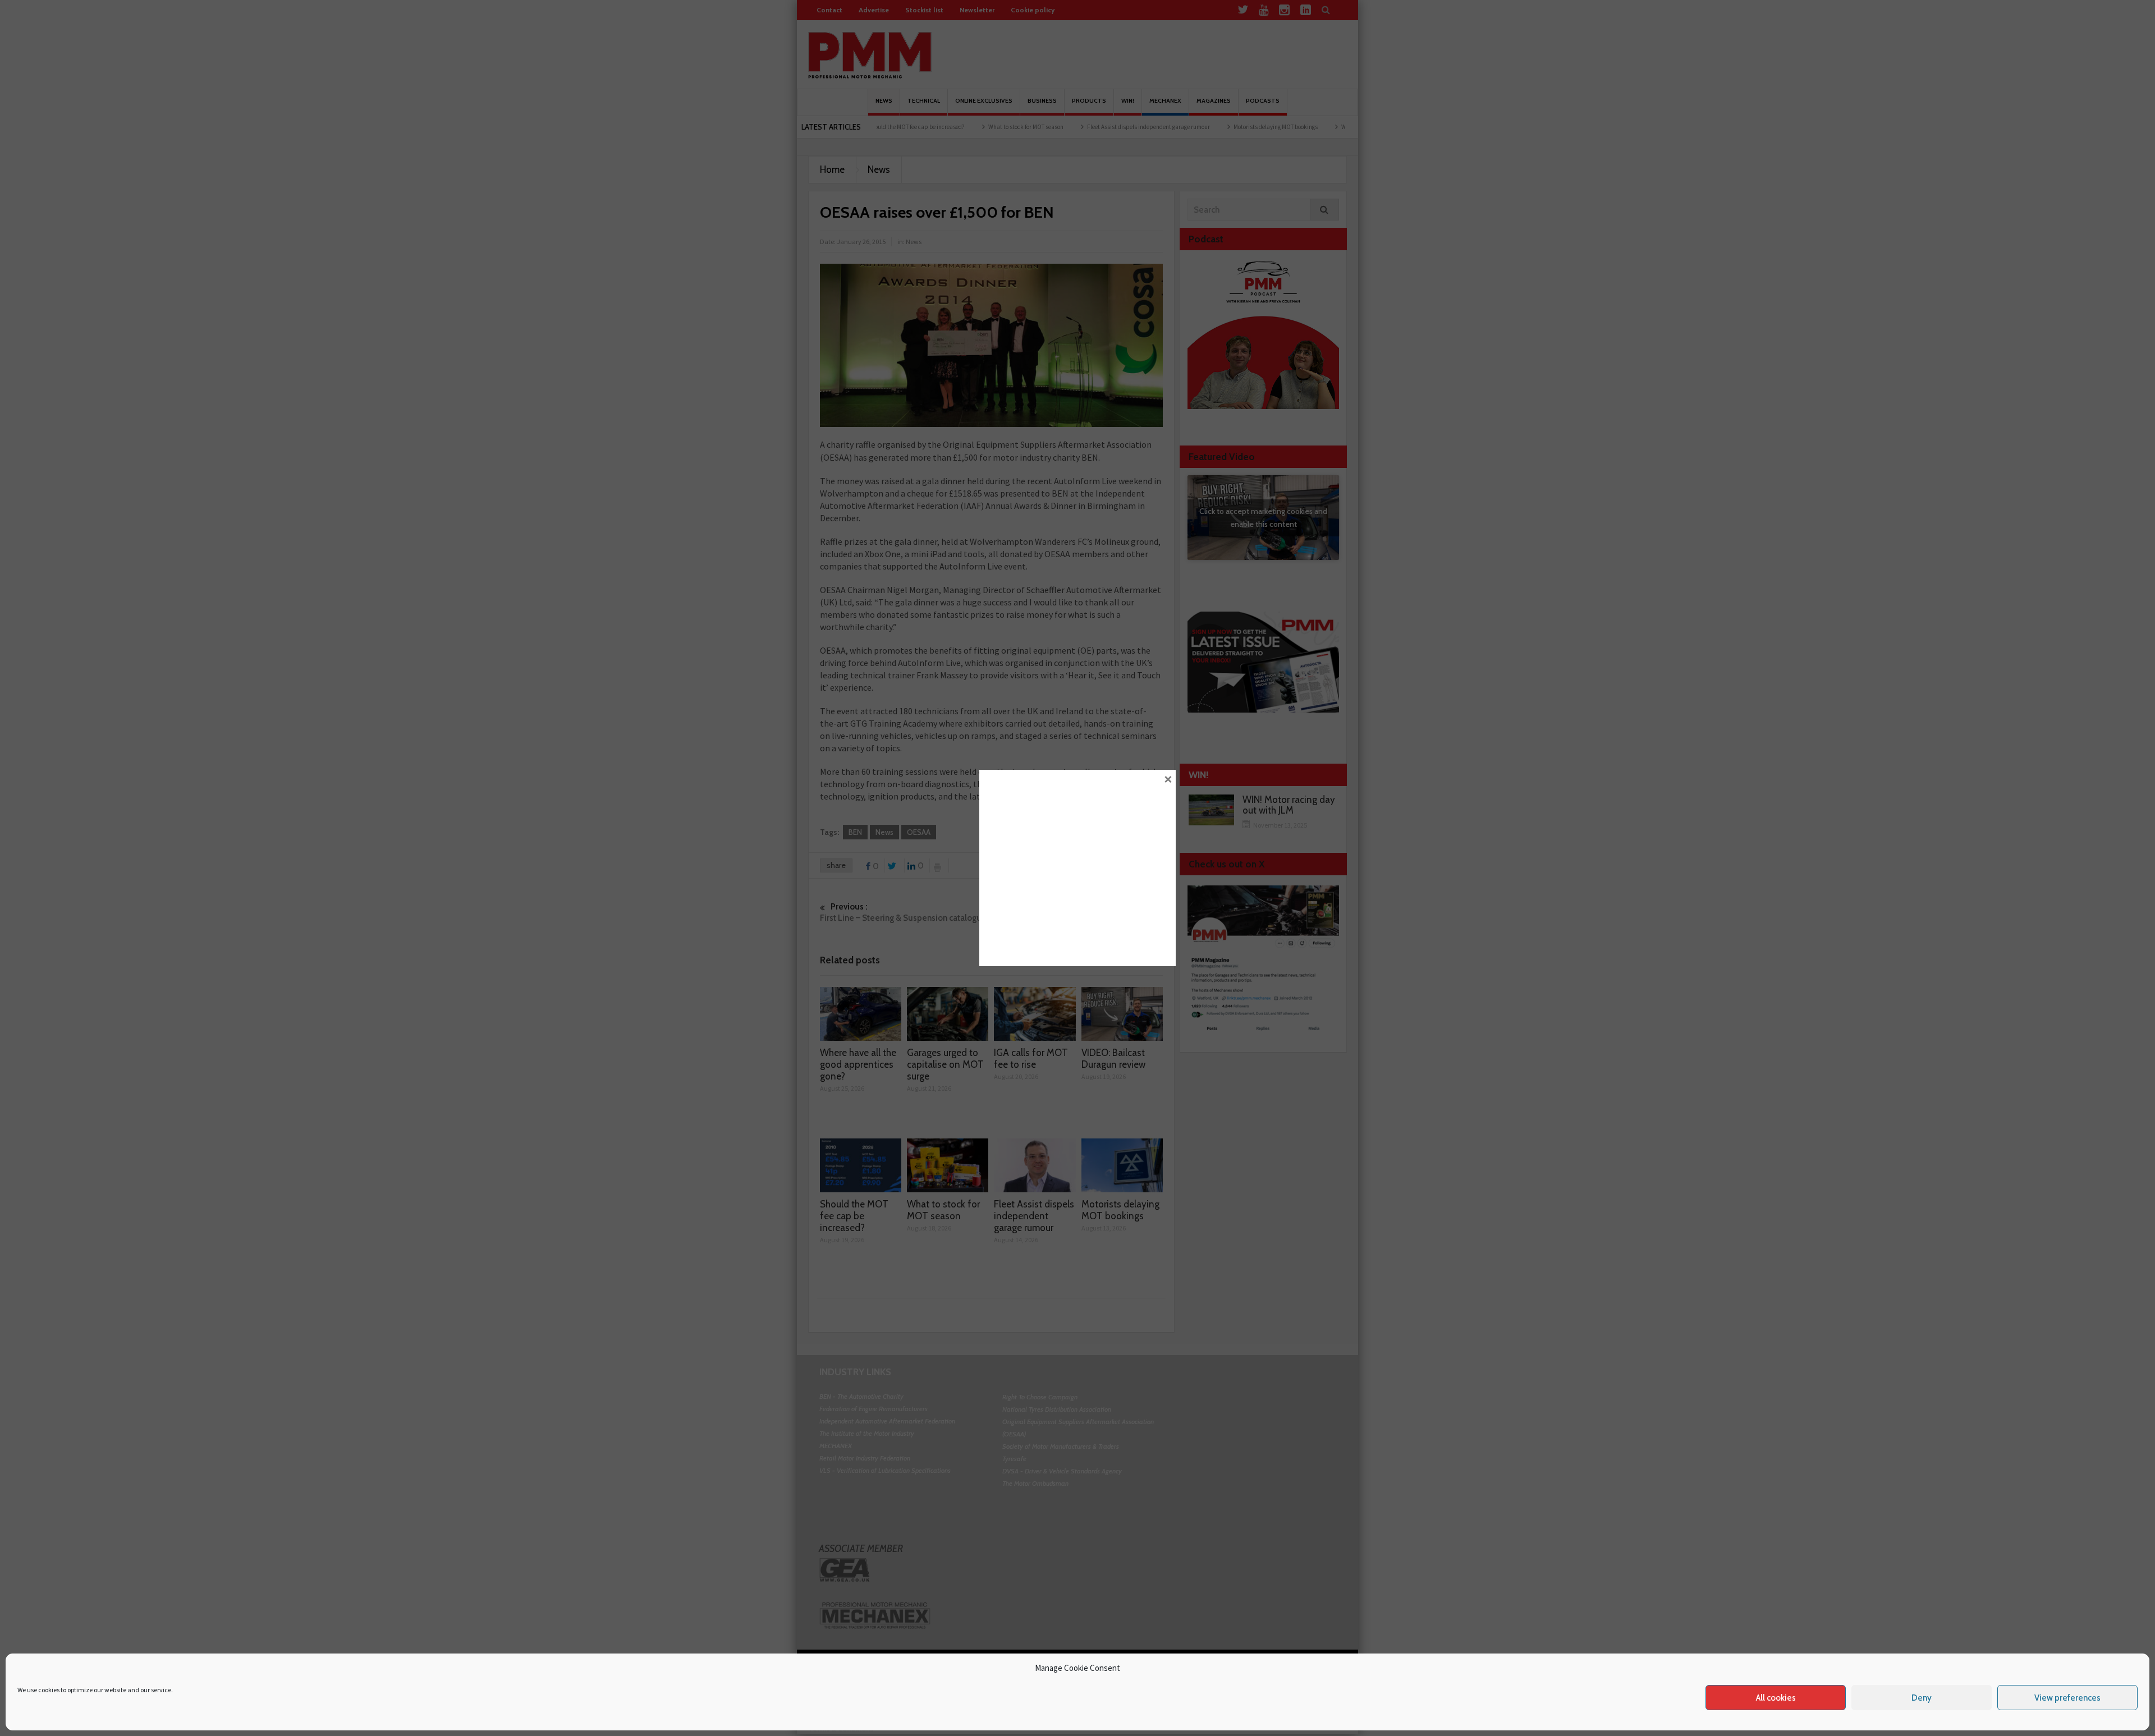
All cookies (1776, 1698)
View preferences (2067, 1698)
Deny (1922, 1698)
